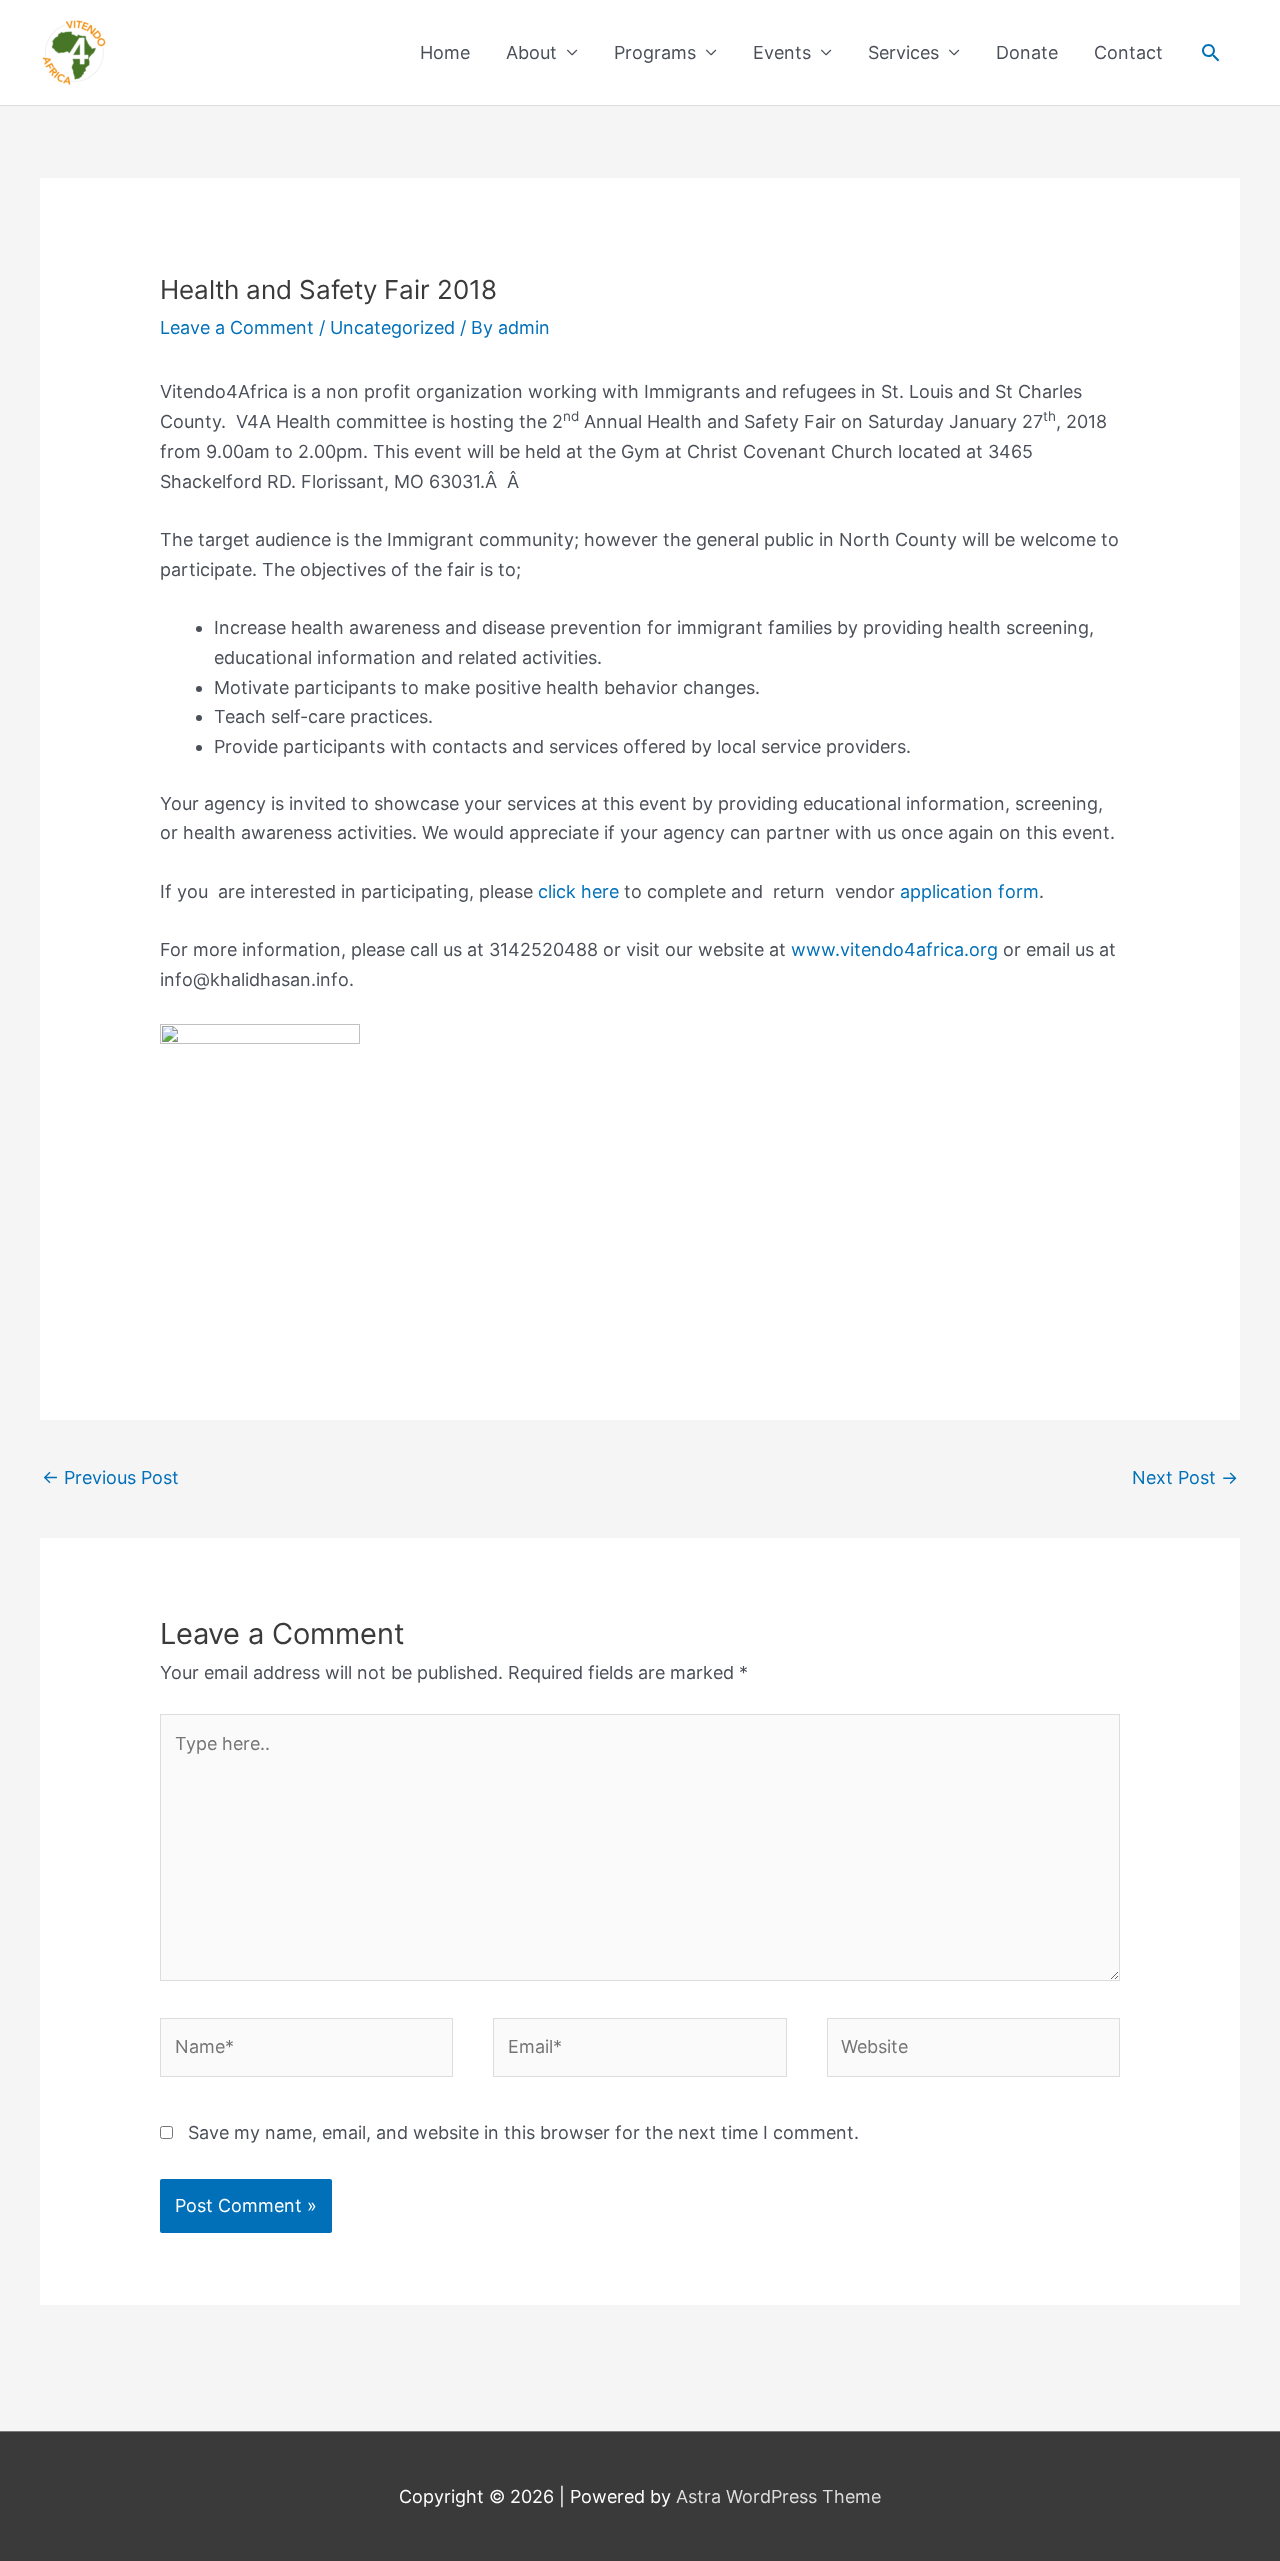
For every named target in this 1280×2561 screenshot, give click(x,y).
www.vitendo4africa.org (894, 949)
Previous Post (110, 1477)
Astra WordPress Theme (778, 2496)
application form (969, 891)
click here (581, 891)
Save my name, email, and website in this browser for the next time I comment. (523, 2132)
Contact (1128, 52)
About (531, 52)
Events (782, 52)
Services (903, 52)
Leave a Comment (237, 327)
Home (445, 52)
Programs (655, 52)
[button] (1210, 52)
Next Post (1185, 1477)
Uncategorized (392, 327)
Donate (1027, 52)
